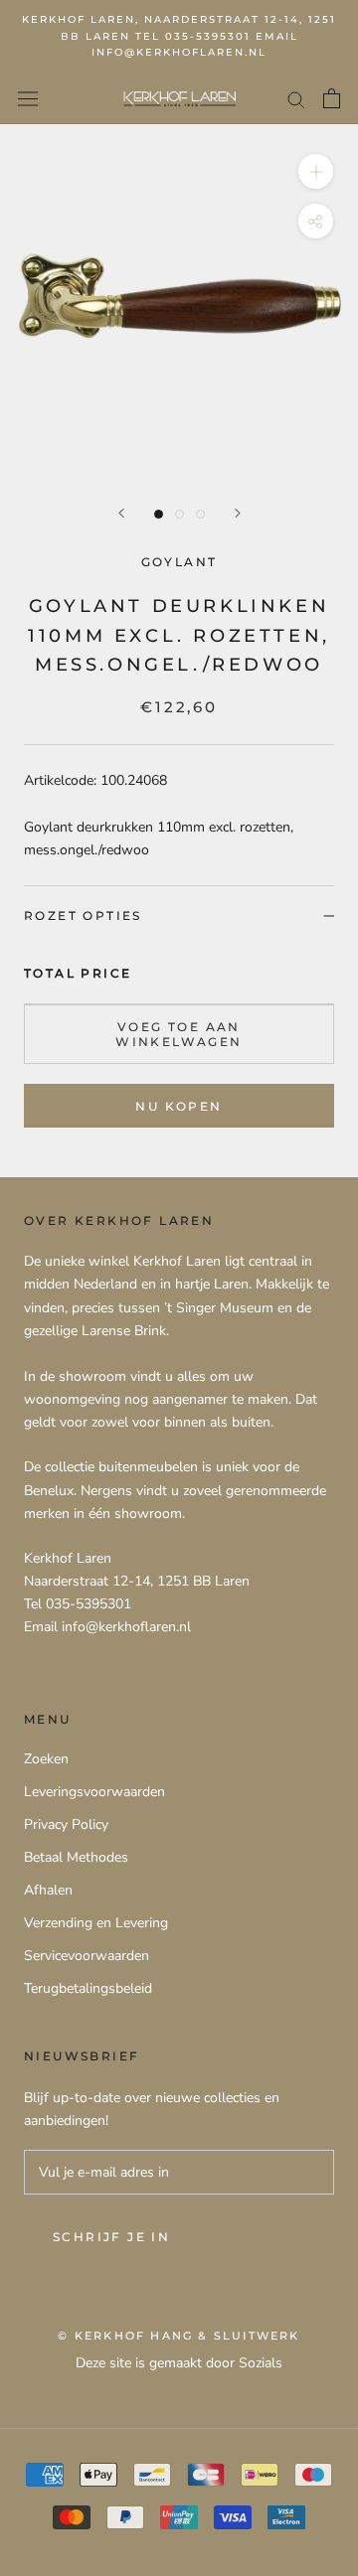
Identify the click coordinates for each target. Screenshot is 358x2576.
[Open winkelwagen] (332, 98)
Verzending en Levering (96, 1923)
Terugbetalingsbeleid (88, 1988)
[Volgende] (238, 513)
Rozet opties (83, 915)
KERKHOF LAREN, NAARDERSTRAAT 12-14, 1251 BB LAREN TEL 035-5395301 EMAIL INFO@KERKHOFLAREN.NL (179, 36)
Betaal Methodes (76, 1857)
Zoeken (46, 1759)
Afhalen (48, 1890)
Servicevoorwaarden (87, 1956)
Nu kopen (179, 1106)
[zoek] (296, 99)
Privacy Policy (66, 1824)
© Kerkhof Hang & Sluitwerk (179, 2336)
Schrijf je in (111, 2237)
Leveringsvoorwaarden (94, 1792)
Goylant (179, 562)
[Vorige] (121, 513)
